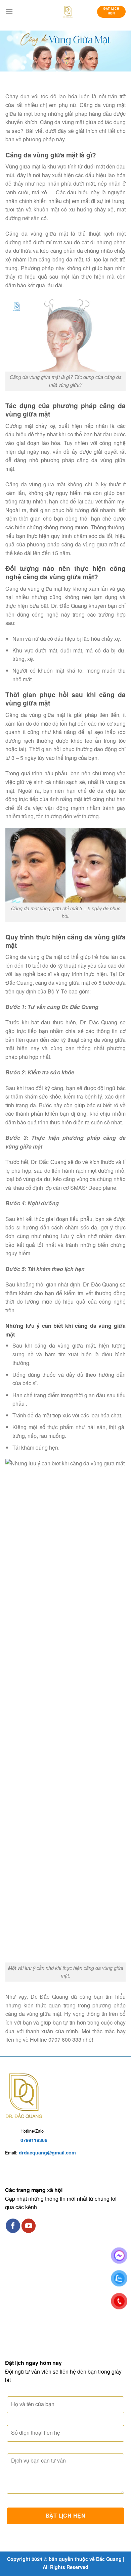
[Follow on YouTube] (29, 2226)
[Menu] (9, 12)
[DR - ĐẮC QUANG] (68, 12)
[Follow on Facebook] (13, 2226)
